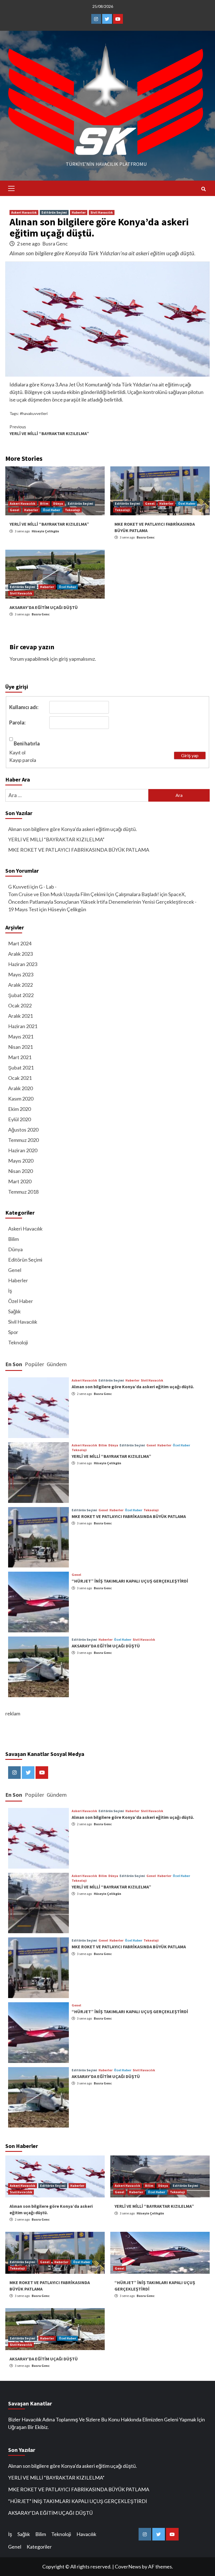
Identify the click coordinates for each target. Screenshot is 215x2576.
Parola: (17, 722)
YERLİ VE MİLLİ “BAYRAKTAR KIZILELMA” (49, 430)
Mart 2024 (20, 943)
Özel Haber (52, 510)
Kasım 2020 (21, 1099)
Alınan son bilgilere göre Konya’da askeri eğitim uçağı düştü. (73, 829)
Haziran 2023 (23, 964)
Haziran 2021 (23, 1026)
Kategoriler (39, 2547)
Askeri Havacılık (24, 212)
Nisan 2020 (20, 1171)
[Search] (203, 189)
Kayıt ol (17, 752)
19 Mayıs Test (23, 909)
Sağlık (14, 1311)
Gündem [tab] (57, 1364)
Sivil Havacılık (102, 212)
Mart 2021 (20, 1057)
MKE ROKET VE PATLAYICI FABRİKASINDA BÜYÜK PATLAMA (79, 850)
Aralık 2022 (20, 985)
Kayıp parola (23, 760)
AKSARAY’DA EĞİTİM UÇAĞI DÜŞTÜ (44, 607)
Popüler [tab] (34, 1364)
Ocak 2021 (20, 1078)
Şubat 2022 (21, 995)
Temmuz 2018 (23, 1192)
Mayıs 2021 (21, 1036)
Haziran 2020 (23, 1150)
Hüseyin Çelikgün (45, 531)
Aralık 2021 (20, 1016)
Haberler (79, 212)
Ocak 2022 (20, 1005)
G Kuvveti (19, 887)
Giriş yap (190, 755)
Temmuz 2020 (23, 1140)
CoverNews (128, 2566)
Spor (13, 1332)
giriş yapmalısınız (77, 659)
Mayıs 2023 (21, 974)
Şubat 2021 (21, 1068)
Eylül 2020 (19, 1119)
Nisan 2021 (20, 1047)
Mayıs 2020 (21, 1161)
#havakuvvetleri (34, 413)
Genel (15, 510)
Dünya (58, 503)
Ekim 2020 (19, 1109)
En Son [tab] (14, 1364)
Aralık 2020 (20, 1088)
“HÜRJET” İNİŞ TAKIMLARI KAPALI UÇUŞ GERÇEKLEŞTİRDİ (130, 1581)
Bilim (44, 503)
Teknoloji (73, 510)
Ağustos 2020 (23, 1130)
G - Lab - (48, 887)
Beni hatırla (27, 743)
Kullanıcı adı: (24, 707)
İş (10, 1291)
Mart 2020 (20, 1181)
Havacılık (86, 2534)
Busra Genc (55, 244)
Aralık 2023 (20, 954)
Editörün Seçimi (54, 212)
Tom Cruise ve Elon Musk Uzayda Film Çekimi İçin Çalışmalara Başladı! (84, 894)
